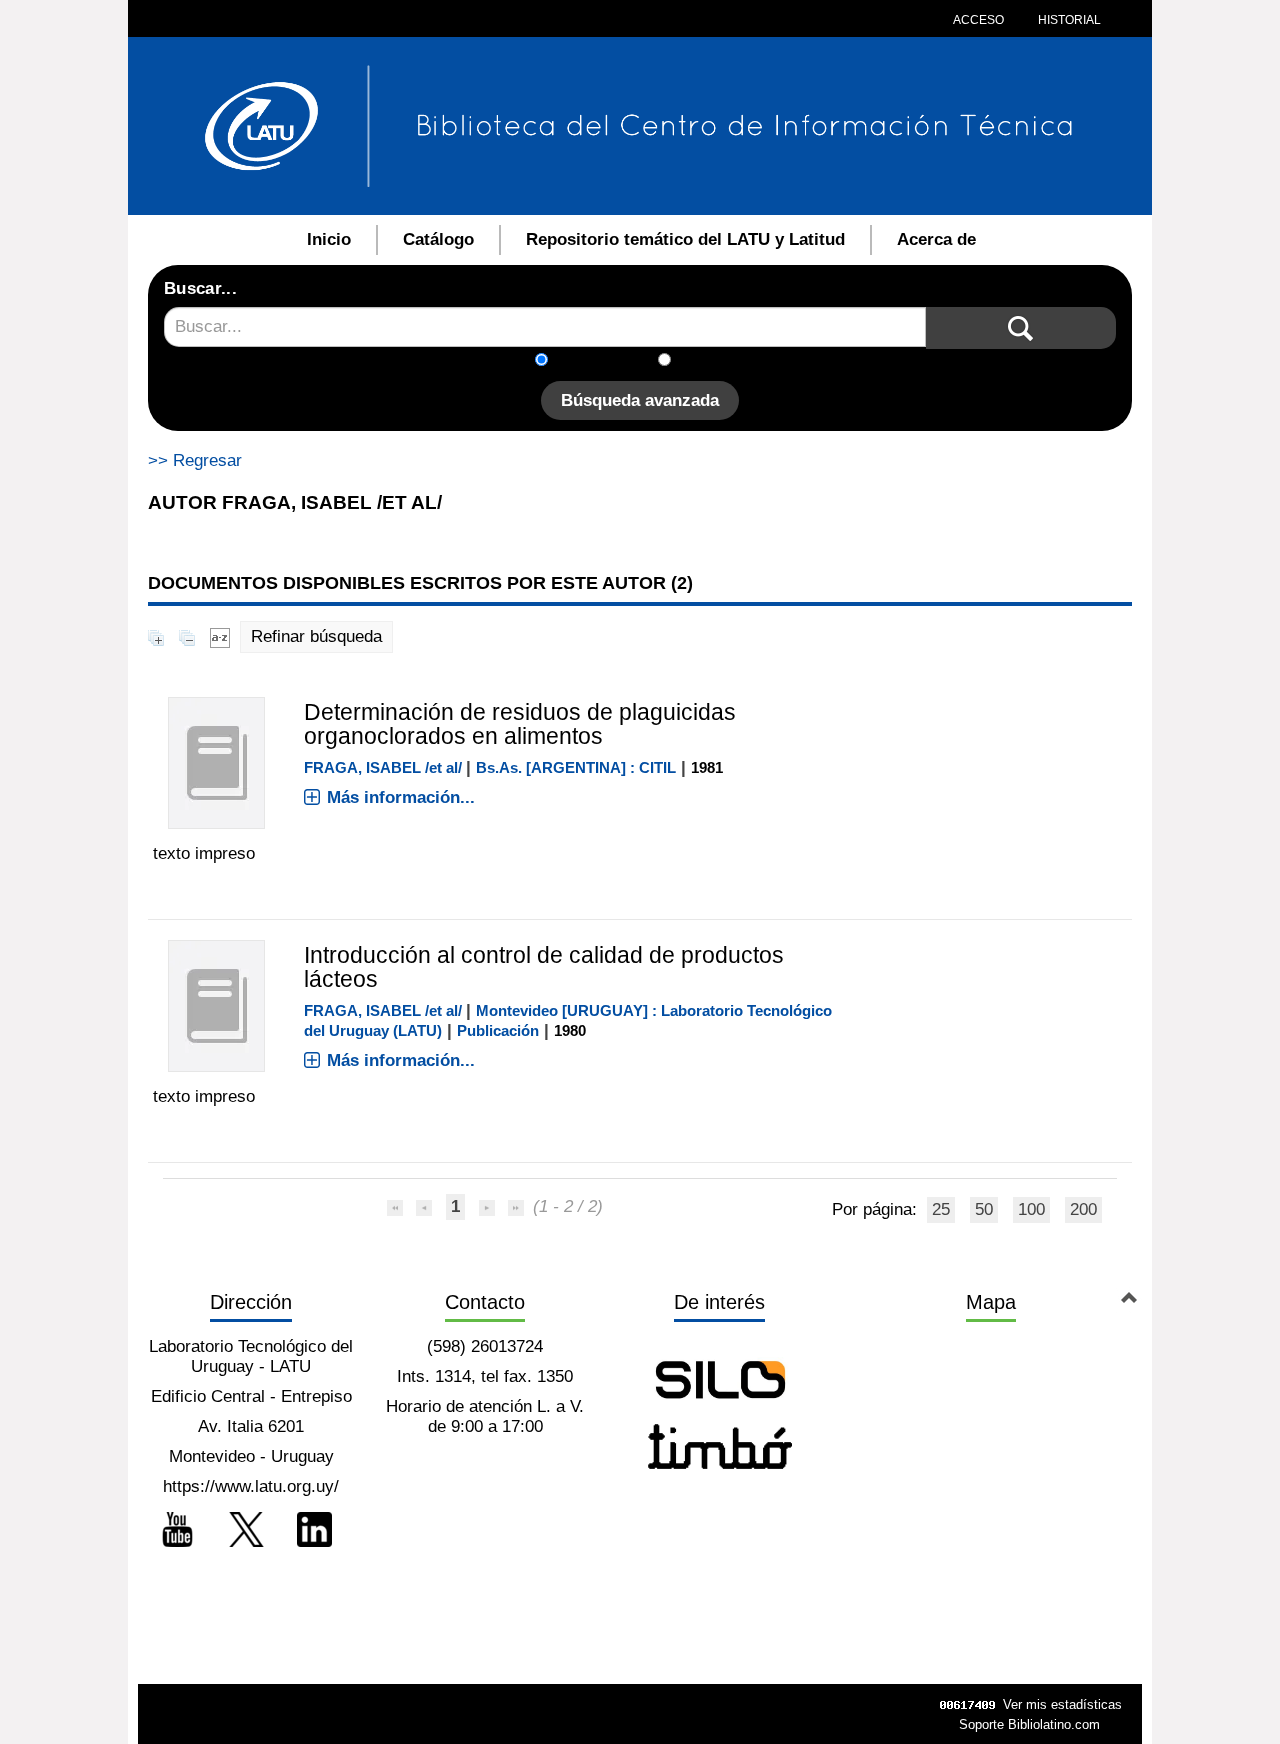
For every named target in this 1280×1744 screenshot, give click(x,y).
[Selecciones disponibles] (220, 636)
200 (1083, 1209)
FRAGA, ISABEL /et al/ (383, 767)
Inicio (329, 239)
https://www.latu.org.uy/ (251, 1486)
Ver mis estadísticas (1062, 1704)
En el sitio (719, 361)
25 (941, 1209)
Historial (1068, 20)
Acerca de (936, 239)
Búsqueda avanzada (640, 400)
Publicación (498, 1030)
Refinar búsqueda (316, 636)
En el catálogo (609, 361)
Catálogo (438, 239)
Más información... (401, 797)
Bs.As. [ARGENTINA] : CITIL (576, 767)
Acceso (978, 20)
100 (1031, 1209)
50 (984, 1209)
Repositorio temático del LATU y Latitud (685, 239)
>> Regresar (195, 460)
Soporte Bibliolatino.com (1029, 1724)
